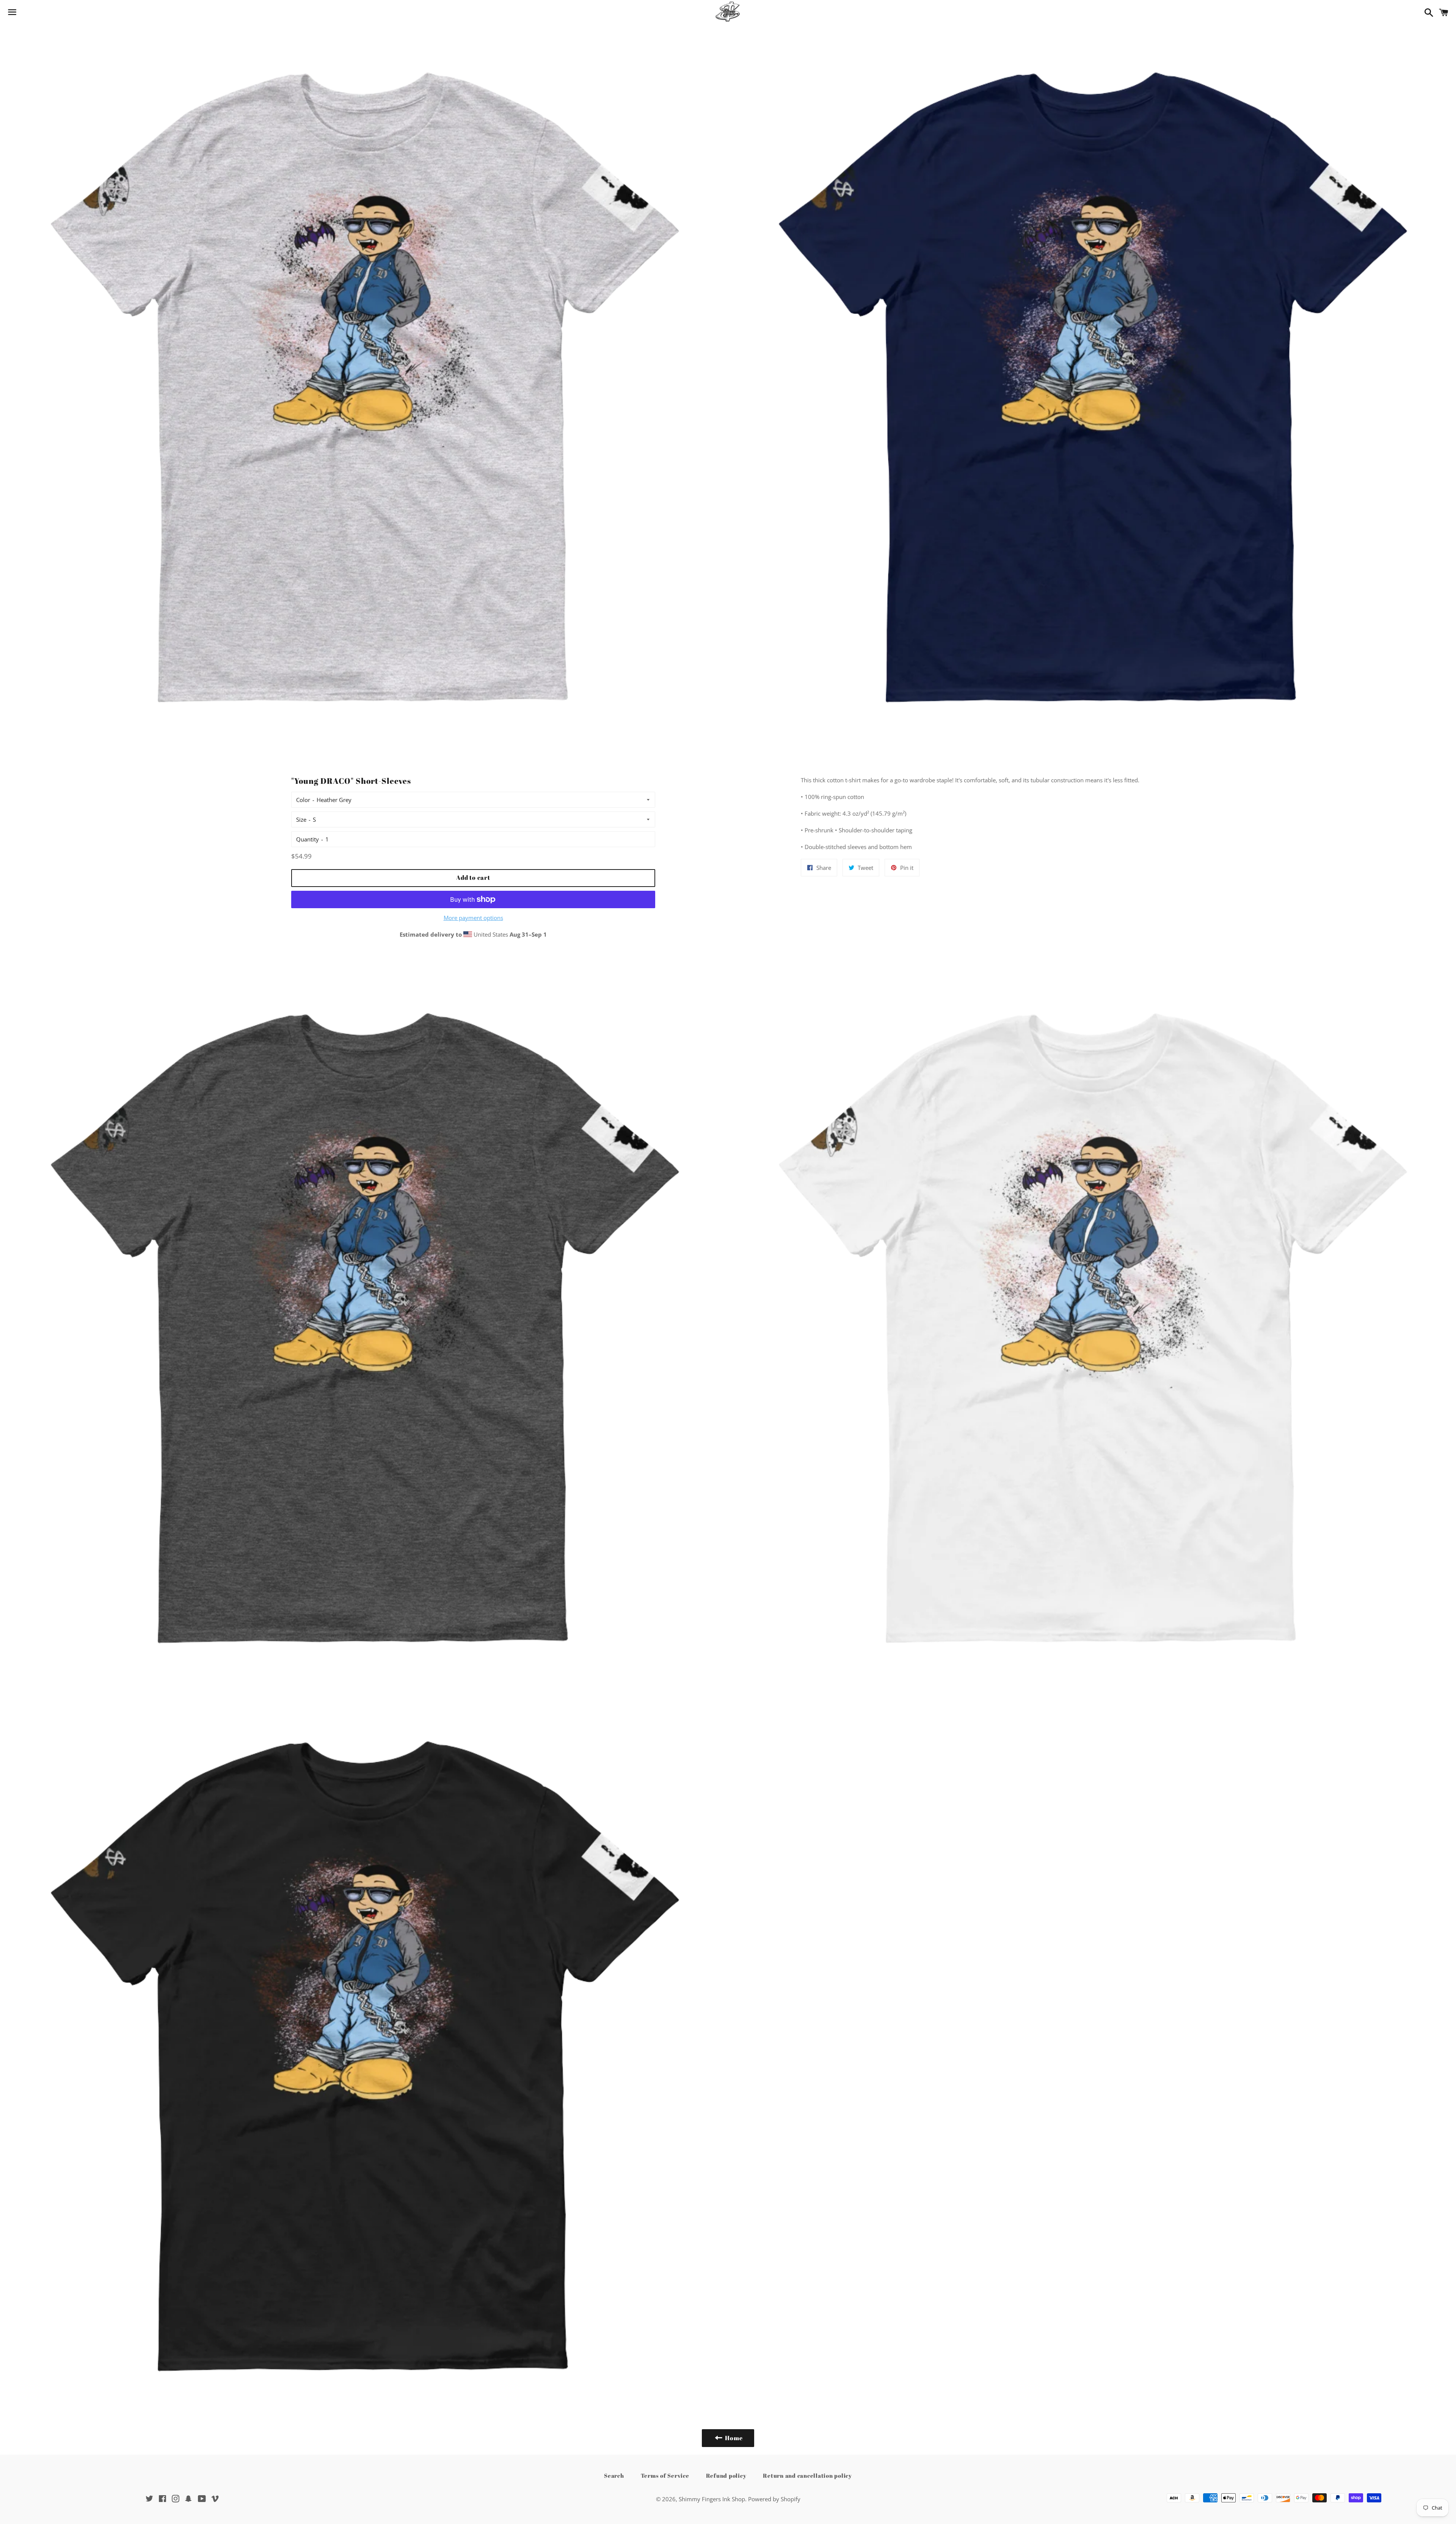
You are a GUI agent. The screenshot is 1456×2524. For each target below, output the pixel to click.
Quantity (308, 839)
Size (301, 819)
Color (303, 800)
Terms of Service (665, 2475)
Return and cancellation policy (807, 2475)
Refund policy (726, 2475)
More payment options (473, 918)
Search (614, 2475)
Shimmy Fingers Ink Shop (712, 2499)
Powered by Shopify (774, 2499)
